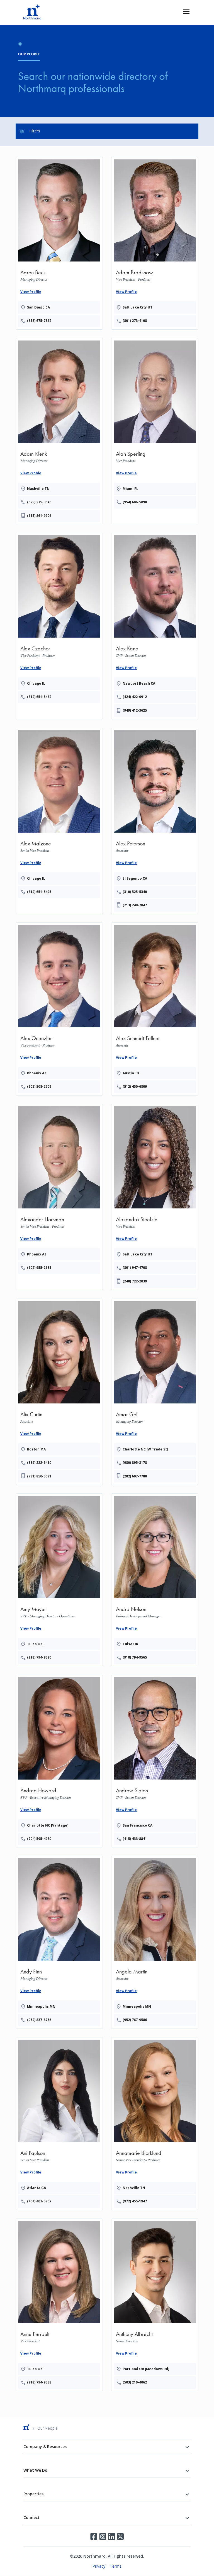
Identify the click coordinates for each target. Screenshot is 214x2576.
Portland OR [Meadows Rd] (146, 2369)
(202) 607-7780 (135, 1476)
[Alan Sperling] (155, 423)
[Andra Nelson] (155, 1579)
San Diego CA (38, 307)
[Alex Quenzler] (59, 1008)
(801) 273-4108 (135, 321)
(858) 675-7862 (39, 321)
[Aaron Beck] (59, 242)
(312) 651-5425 (39, 892)
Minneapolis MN (41, 2006)
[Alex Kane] (155, 625)
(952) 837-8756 (39, 2020)
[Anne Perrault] (59, 2304)
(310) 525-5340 (135, 892)
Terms (116, 2566)
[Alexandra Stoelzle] (155, 1196)
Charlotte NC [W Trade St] (145, 1449)
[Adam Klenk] (59, 430)
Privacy (99, 2566)
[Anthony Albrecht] (155, 2304)
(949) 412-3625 (135, 710)
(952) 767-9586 (135, 2020)
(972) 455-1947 (135, 2201)
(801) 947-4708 (135, 1268)
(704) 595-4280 (39, 1839)
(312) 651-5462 (39, 697)
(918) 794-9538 (39, 2382)
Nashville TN (38, 489)
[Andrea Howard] (59, 1760)
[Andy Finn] (59, 1941)
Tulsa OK (35, 1644)
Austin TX (131, 1073)
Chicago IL (36, 683)
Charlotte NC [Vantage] (48, 1825)
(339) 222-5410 (39, 1463)
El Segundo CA (135, 878)
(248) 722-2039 (135, 1281)
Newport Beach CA (139, 683)
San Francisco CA (138, 1825)
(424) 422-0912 (135, 697)
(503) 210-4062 (135, 2382)
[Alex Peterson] (155, 820)
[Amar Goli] (155, 1391)
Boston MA (36, 1449)
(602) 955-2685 (39, 1268)
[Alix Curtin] (59, 1391)
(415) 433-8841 (135, 1839)
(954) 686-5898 (135, 502)
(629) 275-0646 (39, 502)
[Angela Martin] (155, 1941)
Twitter (120, 2536)
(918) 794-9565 (135, 1657)
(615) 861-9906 (39, 516)
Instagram (103, 2536)
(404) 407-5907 (39, 2201)
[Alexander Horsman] (59, 1189)
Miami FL (130, 489)
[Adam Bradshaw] (155, 242)
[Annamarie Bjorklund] (155, 2123)
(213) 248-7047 (135, 905)
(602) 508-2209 (39, 1086)
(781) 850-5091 (39, 1476)
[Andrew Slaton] (155, 1760)
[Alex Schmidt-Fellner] (155, 1008)
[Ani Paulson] (59, 2123)
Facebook (94, 2536)
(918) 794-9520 (39, 1657)
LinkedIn (111, 2536)
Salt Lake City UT (138, 307)
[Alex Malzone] (59, 813)
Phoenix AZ (37, 1073)
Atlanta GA (37, 2188)
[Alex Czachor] (59, 618)
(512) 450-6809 (135, 1086)
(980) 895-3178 (135, 1463)
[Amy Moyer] (59, 1579)
